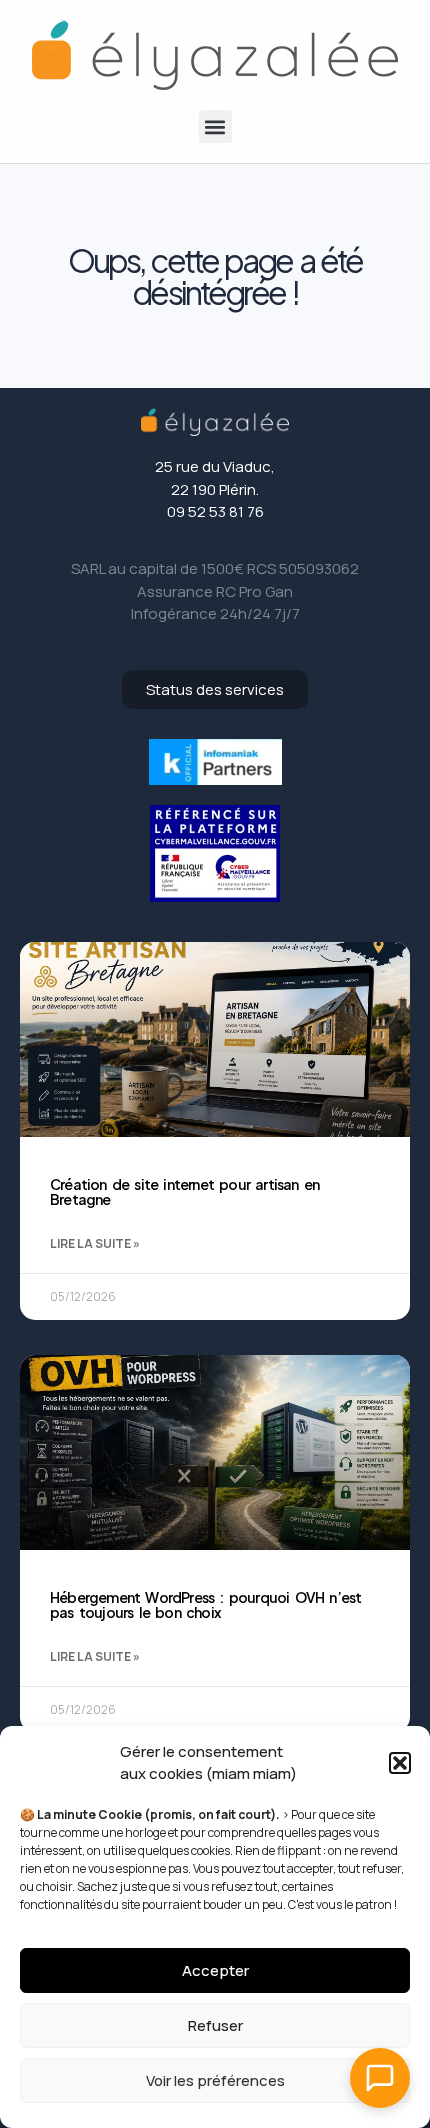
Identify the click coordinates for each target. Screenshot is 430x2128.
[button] (400, 1763)
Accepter (215, 1970)
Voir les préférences (215, 2080)
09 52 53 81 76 (215, 511)
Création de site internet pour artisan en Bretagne (184, 1191)
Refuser (215, 2025)
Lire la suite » (95, 1243)
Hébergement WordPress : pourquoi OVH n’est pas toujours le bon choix (205, 1604)
